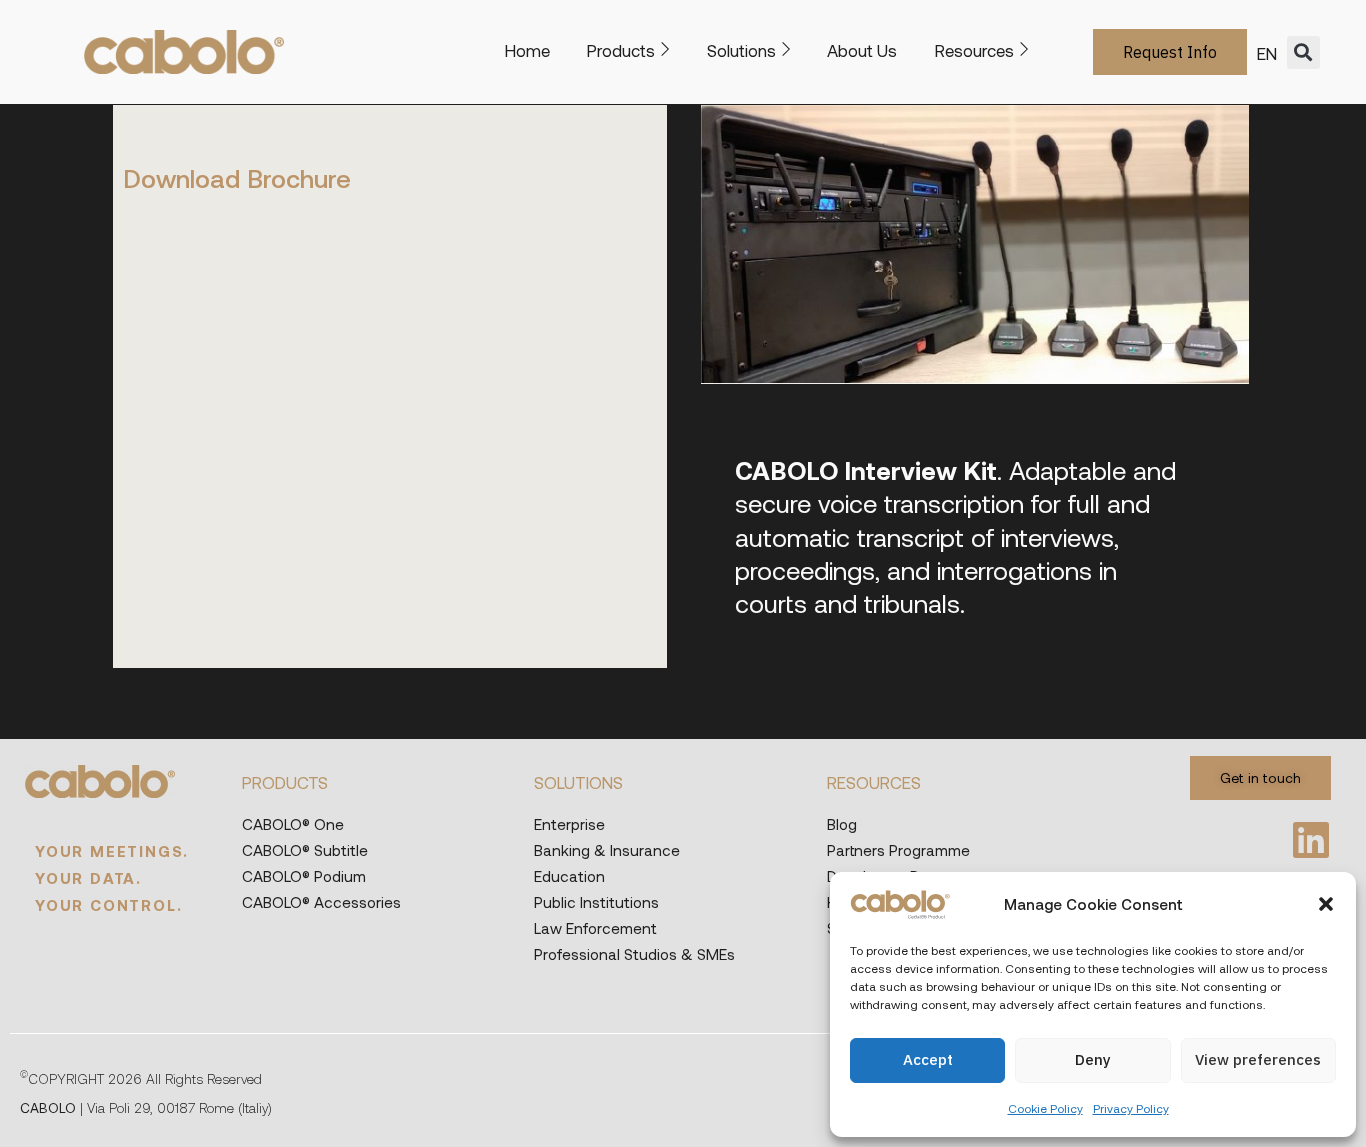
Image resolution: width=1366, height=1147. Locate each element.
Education (569, 876)
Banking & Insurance (607, 850)
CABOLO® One (293, 824)
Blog (842, 824)
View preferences (1258, 1059)
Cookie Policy (1045, 1108)
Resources (974, 50)
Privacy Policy (1131, 1108)
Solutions (741, 50)
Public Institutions (596, 902)
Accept (928, 1059)
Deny (1093, 1059)
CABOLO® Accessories (321, 902)
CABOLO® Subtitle (305, 850)
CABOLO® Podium (304, 876)
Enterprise (569, 824)
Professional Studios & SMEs (634, 954)
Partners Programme (898, 850)
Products (621, 50)
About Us (862, 50)
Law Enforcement (595, 928)
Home (527, 50)
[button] (1326, 904)
